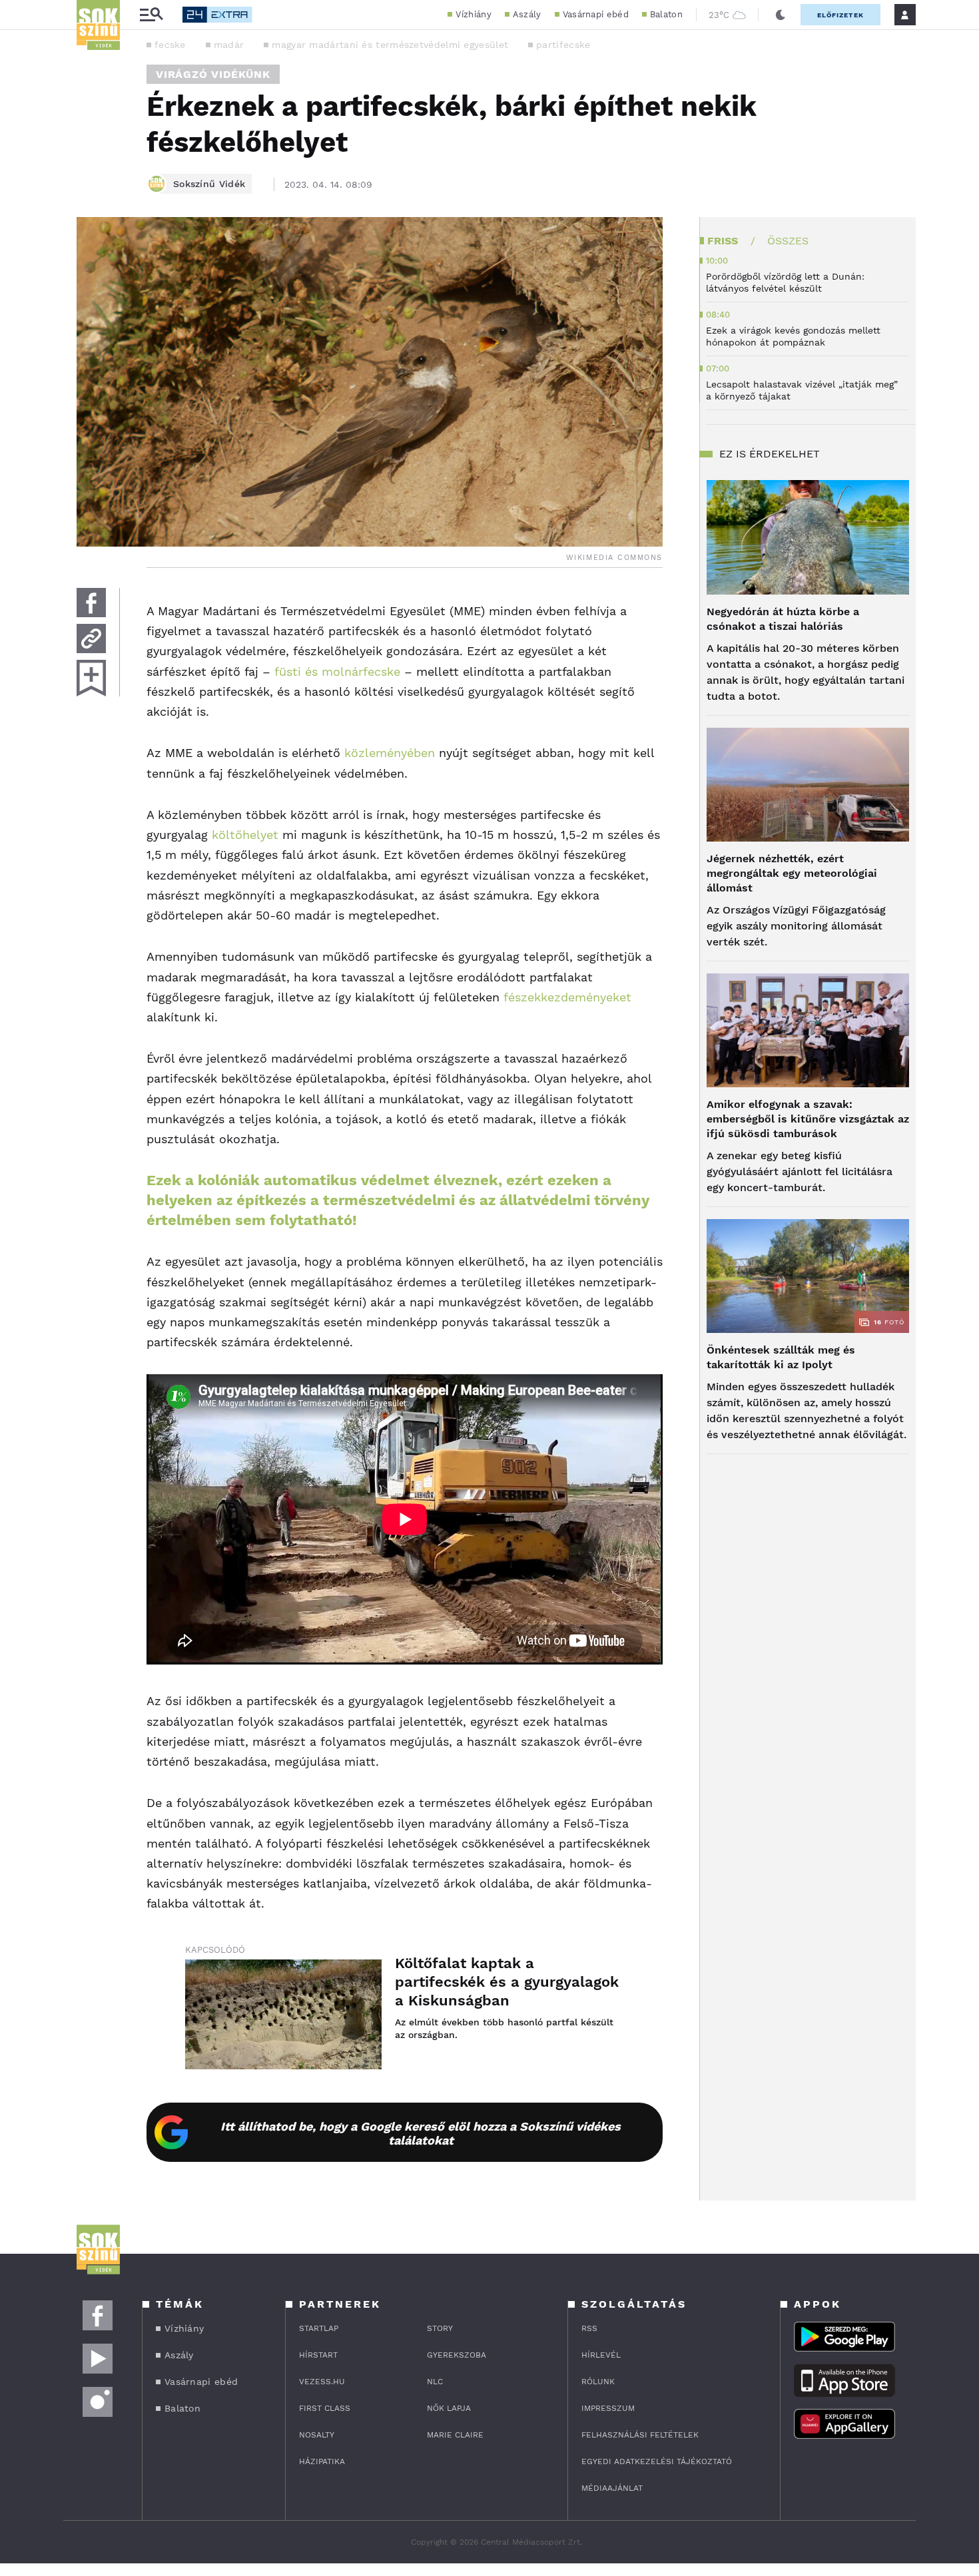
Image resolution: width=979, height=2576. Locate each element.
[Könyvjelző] (91, 678)
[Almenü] (151, 15)
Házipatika (322, 2461)
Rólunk (598, 2382)
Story (440, 2328)
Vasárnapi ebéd (596, 14)
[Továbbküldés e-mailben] (91, 639)
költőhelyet (245, 835)
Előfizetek (840, 15)
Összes (788, 241)
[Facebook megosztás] (91, 603)
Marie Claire (455, 2435)
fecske (170, 45)
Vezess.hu (322, 2382)
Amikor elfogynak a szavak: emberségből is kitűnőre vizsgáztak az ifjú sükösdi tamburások (808, 1119)
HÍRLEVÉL (601, 2355)
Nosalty (317, 2435)
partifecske (563, 45)
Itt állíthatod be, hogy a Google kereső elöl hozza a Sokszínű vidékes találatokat (421, 2133)
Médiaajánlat (612, 2488)
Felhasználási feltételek (640, 2435)
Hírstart (318, 2355)
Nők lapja (449, 2408)
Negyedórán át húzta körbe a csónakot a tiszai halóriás (783, 619)
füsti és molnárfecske (337, 671)
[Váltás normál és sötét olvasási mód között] (781, 15)
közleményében (390, 753)
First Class (325, 2408)
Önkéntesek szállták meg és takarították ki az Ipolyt (781, 1357)
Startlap (319, 2328)
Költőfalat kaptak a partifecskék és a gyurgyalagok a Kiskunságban (507, 1982)
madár (229, 45)
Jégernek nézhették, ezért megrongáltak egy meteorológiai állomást (792, 873)
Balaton (666, 14)
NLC (435, 2382)
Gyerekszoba (457, 2355)
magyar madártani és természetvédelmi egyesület (390, 45)
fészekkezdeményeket (567, 997)
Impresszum (608, 2408)
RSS (589, 2328)
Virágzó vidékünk (213, 74)
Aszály (527, 14)
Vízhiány (473, 14)
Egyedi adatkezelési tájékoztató (657, 2461)
